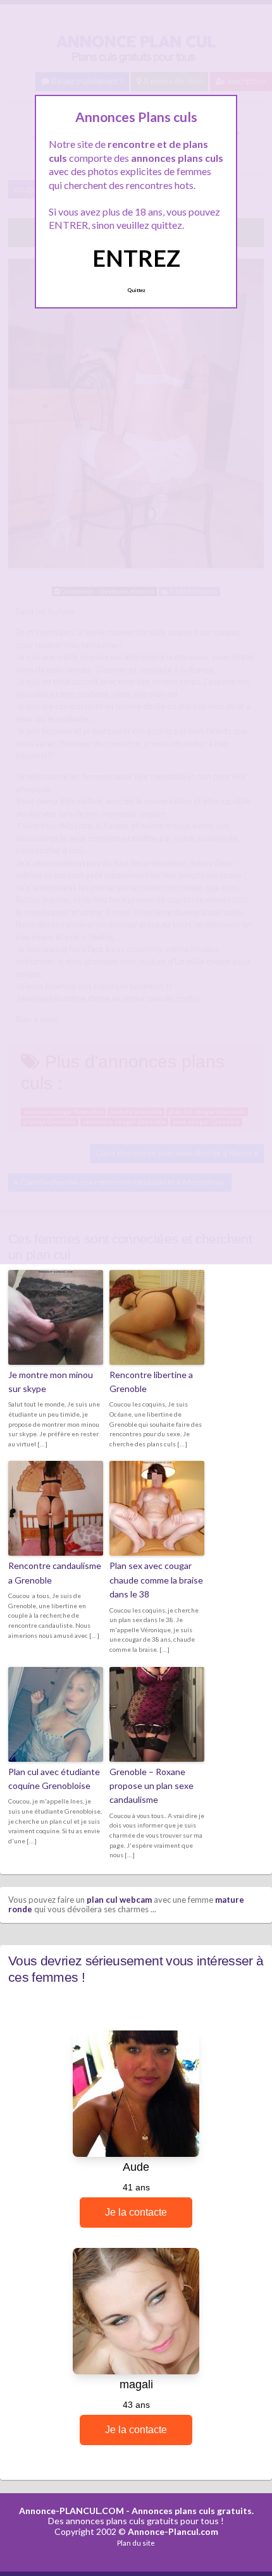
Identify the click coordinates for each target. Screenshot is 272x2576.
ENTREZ (136, 258)
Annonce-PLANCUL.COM (71, 2511)
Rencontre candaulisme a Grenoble (55, 1572)
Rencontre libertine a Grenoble (151, 1382)
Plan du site (136, 2543)
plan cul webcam (119, 1900)
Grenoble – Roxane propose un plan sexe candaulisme (151, 1786)
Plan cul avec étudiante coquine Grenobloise (54, 1779)
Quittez (136, 290)
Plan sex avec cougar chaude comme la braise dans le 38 (156, 1580)
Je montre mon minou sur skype (51, 1382)
